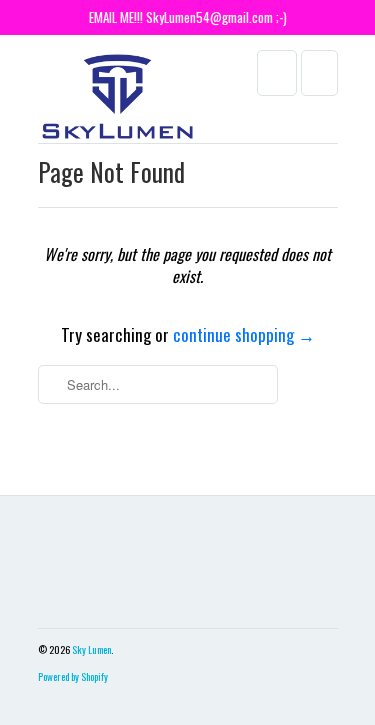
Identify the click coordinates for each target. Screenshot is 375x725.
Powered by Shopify (73, 676)
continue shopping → (244, 334)
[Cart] (319, 73)
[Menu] (277, 73)
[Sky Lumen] (118, 97)
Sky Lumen (91, 649)
